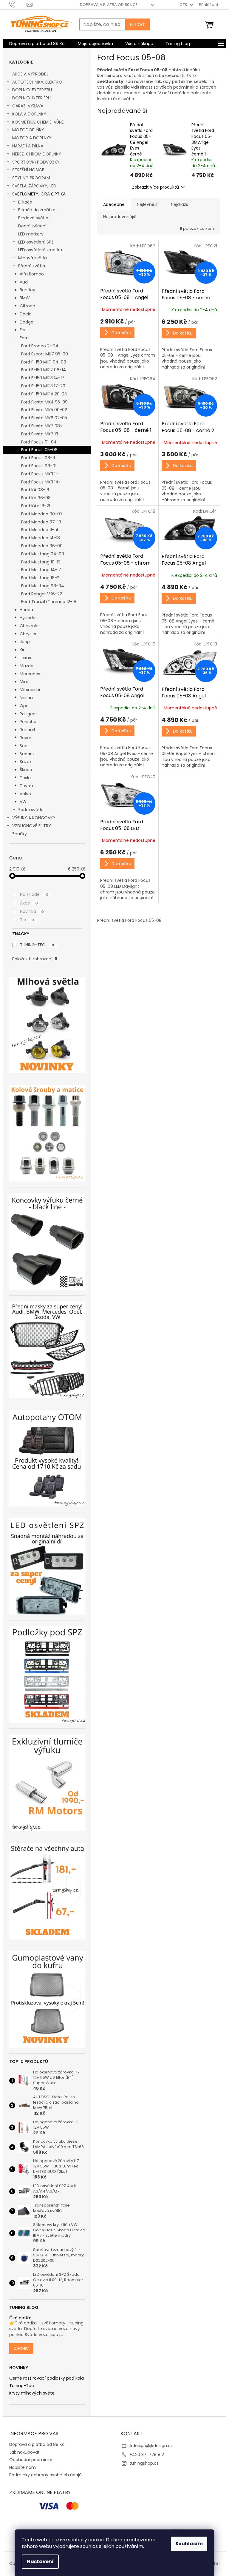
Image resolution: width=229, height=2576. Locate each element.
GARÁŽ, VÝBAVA (28, 106)
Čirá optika (20, 2318)
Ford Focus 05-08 (39, 450)
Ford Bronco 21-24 (40, 346)
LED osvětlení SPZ (36, 242)
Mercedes (30, 674)
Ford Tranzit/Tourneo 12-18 (49, 602)
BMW (25, 298)
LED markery (31, 234)
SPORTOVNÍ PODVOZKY (36, 162)
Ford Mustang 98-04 (43, 586)
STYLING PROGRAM (31, 178)
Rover (25, 738)
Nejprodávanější (120, 217)
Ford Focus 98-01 (39, 466)
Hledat (137, 24)
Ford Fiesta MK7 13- (41, 434)
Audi (24, 282)
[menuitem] (37, 44)
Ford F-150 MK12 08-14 (44, 370)
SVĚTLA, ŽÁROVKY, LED (34, 186)
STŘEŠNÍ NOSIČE (28, 170)
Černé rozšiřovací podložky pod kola (47, 2378)
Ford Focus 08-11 (38, 458)
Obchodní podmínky (31, 2460)
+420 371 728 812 (147, 2455)
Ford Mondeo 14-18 (41, 538)
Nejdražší (180, 204)
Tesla (25, 778)
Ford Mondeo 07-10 (41, 522)
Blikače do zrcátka (37, 210)
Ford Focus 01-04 (39, 442)
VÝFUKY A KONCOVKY (34, 818)
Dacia (26, 314)
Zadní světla (31, 810)
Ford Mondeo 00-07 (42, 514)
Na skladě (34, 894)
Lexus (25, 658)
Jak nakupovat (24, 2452)
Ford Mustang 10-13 (41, 562)
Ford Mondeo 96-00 (42, 546)
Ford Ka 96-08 (36, 498)
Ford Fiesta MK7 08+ (42, 426)
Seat (24, 746)
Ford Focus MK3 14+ (41, 482)
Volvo (25, 794)
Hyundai (28, 618)
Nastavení (40, 2562)
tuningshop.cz (144, 2463)
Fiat (23, 330)
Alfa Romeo (32, 274)
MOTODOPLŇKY (28, 130)
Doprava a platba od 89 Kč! (108, 5)
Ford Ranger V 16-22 (42, 594)
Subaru (27, 754)
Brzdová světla (33, 218)
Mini (24, 682)
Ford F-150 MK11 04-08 (44, 362)
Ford (24, 338)
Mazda (27, 666)
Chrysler (28, 634)
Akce (29, 903)
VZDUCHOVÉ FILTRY (32, 826)
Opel (25, 706)
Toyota (27, 786)
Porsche (28, 722)
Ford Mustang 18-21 (41, 578)
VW (23, 802)
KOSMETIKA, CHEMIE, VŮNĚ (38, 122)
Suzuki (26, 762)
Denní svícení (32, 226)
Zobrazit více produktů (155, 187)
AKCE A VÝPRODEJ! (31, 74)
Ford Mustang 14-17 (41, 570)
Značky (20, 834)
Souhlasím (189, 2544)
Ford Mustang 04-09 (43, 554)
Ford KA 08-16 (35, 490)
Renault (28, 730)
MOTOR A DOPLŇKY (32, 138)
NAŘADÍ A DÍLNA (28, 146)
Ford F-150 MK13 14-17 (43, 378)
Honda (26, 610)
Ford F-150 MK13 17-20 (43, 386)
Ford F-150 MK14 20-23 (44, 394)
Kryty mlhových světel (32, 2393)
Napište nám (23, 2467)
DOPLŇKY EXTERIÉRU (32, 90)
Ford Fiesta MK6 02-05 (44, 418)
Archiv (21, 2349)
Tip (27, 920)
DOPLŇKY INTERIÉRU (31, 98)
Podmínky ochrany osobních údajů (45, 2475)
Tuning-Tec (22, 2386)
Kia (23, 650)
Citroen (27, 306)
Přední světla (32, 266)
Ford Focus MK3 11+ (40, 474)
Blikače (25, 202)
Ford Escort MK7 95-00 (45, 354)
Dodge (27, 322)
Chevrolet (30, 626)
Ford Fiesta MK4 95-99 (44, 402)
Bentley (27, 290)
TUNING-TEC (37, 945)
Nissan (26, 698)
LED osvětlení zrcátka (40, 250)
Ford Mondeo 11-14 (40, 530)
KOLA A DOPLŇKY (29, 114)
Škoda (26, 770)
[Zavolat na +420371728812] (18, 4)
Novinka (32, 911)
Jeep (25, 642)
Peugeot (28, 714)
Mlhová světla (33, 258)
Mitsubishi (30, 690)
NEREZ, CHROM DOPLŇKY (37, 154)
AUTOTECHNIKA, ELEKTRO (37, 82)
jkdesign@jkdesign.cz (151, 2446)
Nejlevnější (148, 204)
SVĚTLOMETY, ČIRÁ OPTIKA (39, 194)
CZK (184, 5)
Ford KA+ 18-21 (36, 506)
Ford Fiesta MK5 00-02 (44, 410)
